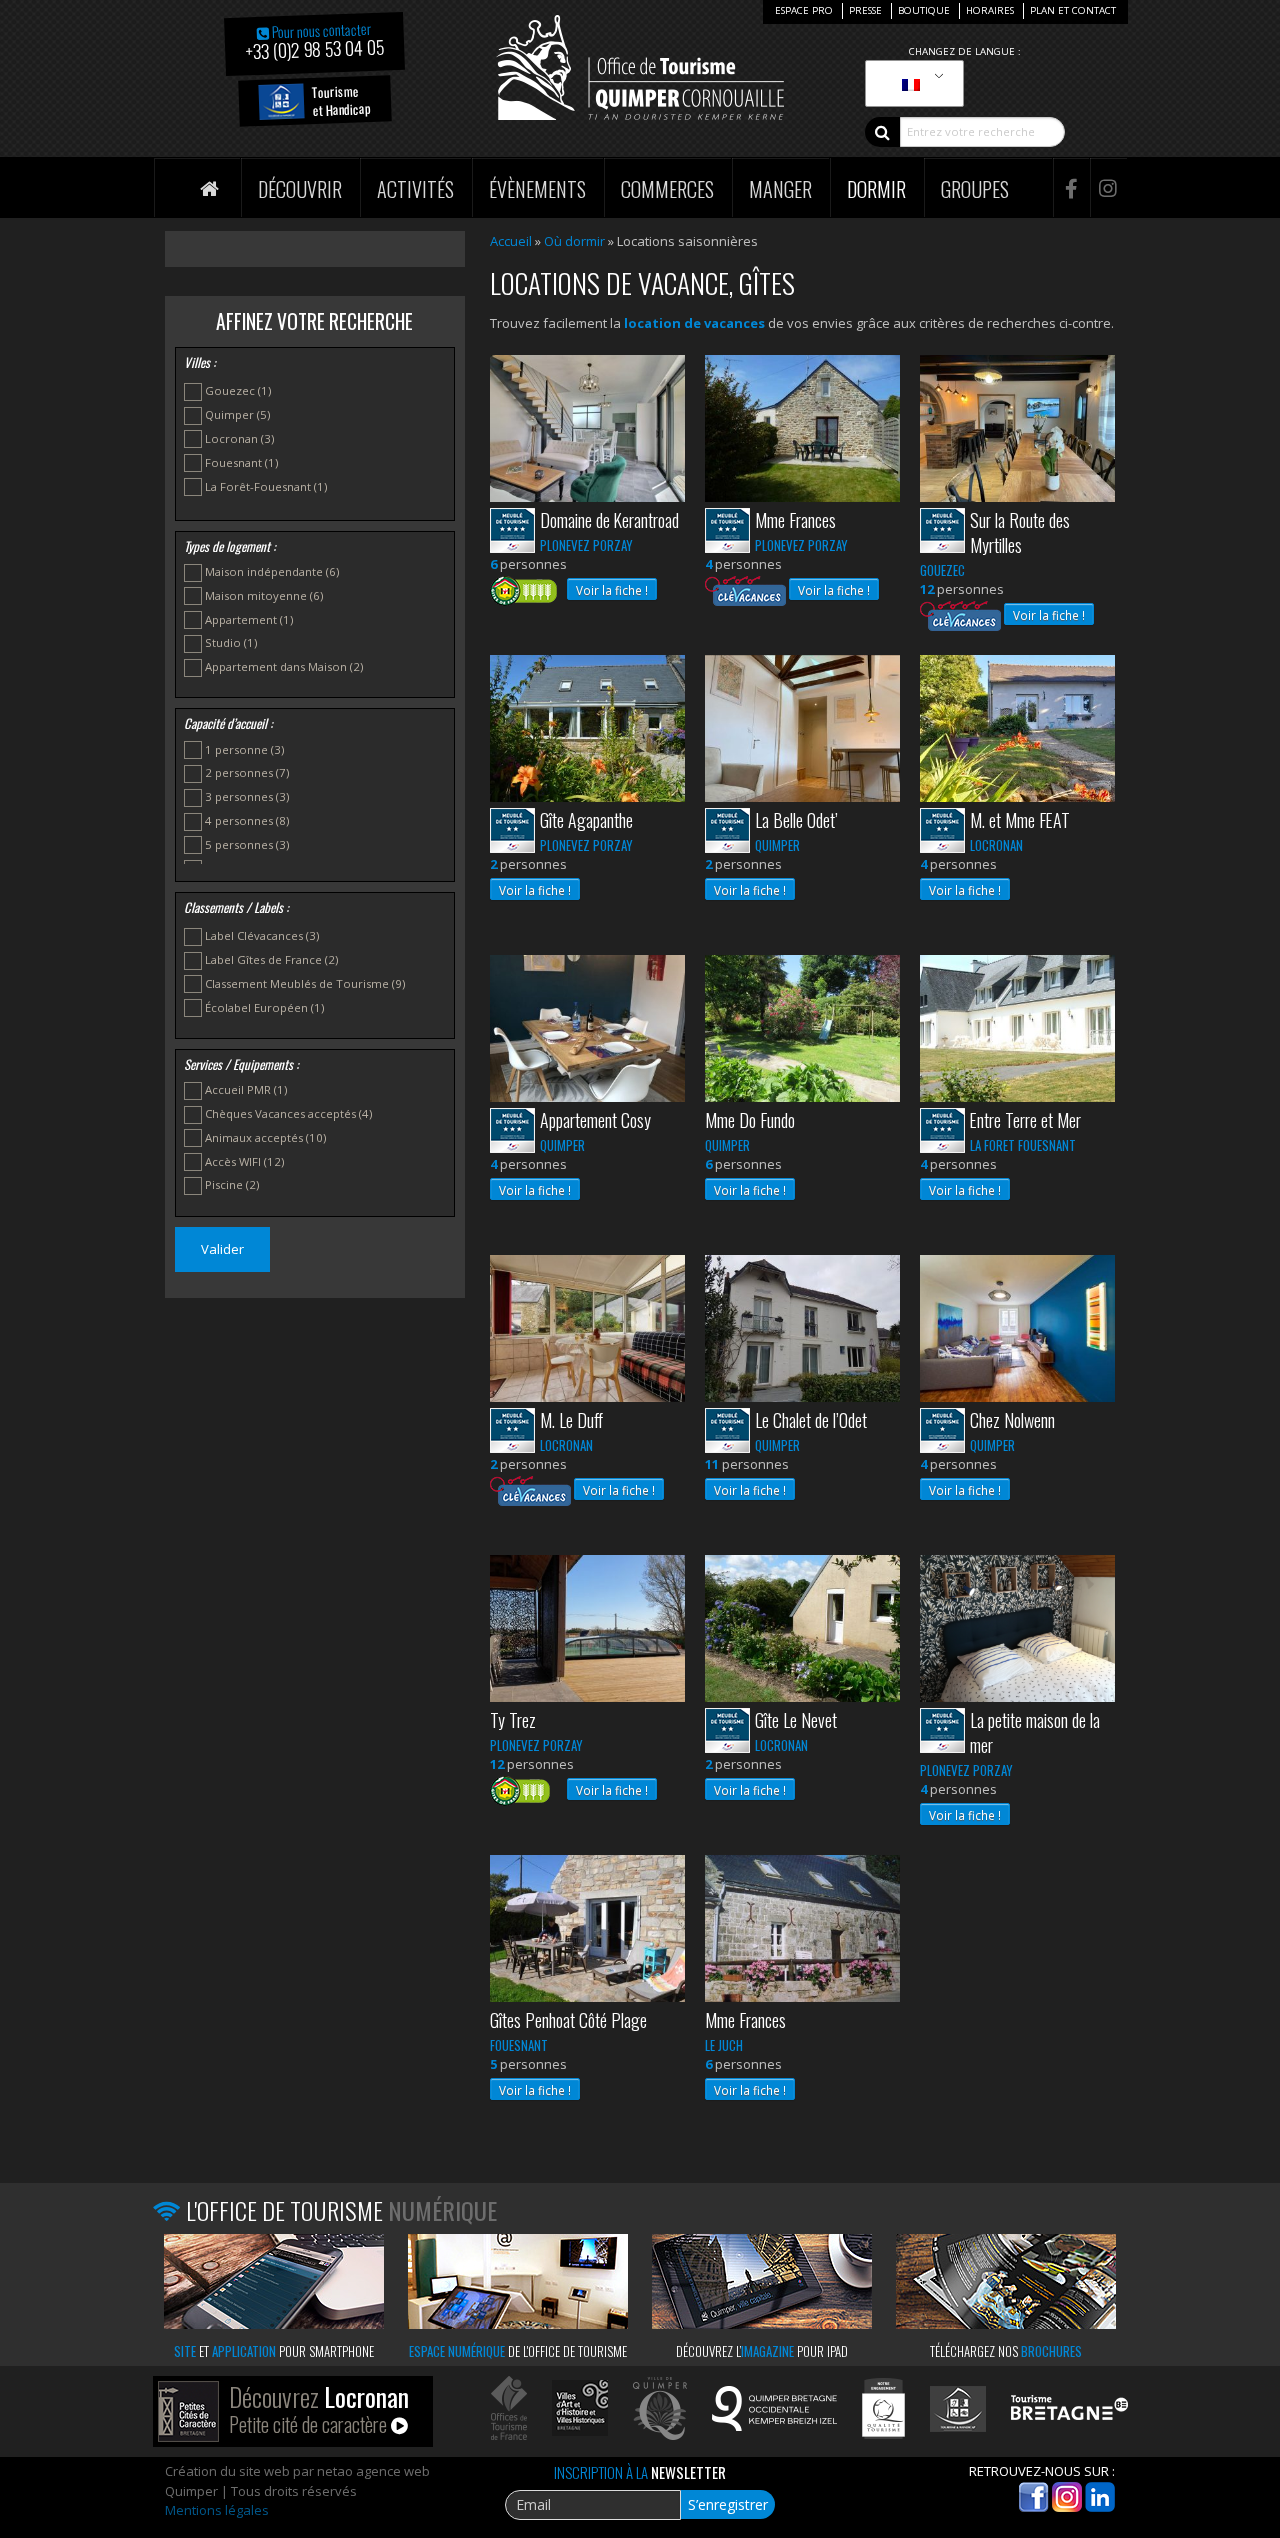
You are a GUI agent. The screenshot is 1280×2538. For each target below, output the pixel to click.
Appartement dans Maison (284, 666)
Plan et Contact (1073, 10)
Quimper (237, 414)
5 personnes (247, 844)
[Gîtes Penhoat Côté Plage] (587, 1930)
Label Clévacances (262, 935)
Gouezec (238, 390)
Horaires (990, 10)
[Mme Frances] (802, 430)
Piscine (232, 1184)
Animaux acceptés (265, 1137)
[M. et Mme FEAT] (1017, 730)
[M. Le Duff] (587, 1330)
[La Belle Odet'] (802, 730)
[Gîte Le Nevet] (802, 1630)
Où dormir (574, 241)
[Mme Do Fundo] (802, 1030)
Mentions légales (217, 2510)
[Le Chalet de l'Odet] (802, 1330)
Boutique (924, 10)
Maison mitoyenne (264, 595)
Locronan (239, 438)
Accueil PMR (246, 1089)
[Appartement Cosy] (587, 1030)
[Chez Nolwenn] (1017, 1330)
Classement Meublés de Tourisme (305, 983)
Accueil (511, 241)
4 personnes (247, 820)
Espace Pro (804, 10)
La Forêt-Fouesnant (266, 486)
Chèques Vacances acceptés (288, 1113)
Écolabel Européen (264, 1007)
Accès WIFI (244, 1161)
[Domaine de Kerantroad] (587, 430)
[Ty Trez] (587, 1630)
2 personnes (247, 772)
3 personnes (247, 796)
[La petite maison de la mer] (1017, 1630)
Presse (865, 10)
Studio (231, 642)
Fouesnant (241, 462)
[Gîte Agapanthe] (587, 730)
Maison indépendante (272, 571)
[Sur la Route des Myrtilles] (1017, 430)
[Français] (911, 84)
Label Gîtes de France (271, 959)
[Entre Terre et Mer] (1017, 1030)
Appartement (249, 619)
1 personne (244, 749)
